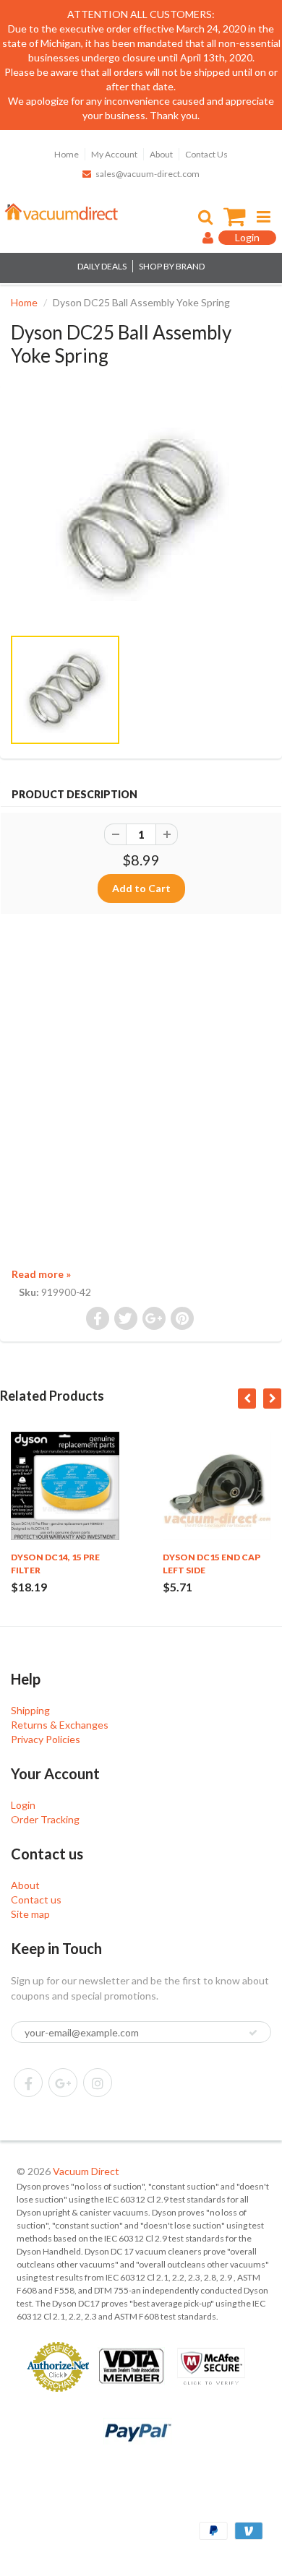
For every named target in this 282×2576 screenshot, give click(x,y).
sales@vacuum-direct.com (148, 174)
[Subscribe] (253, 2033)
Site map (30, 1914)
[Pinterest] (63, 2083)
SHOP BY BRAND (172, 266)
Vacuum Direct (86, 2171)
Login (23, 1805)
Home (67, 154)
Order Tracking (45, 1819)
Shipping (30, 1710)
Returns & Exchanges (60, 1725)
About (161, 154)
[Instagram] (98, 2083)
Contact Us (206, 154)
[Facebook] (28, 2083)
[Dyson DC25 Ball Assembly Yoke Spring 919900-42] (141, 513)
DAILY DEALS (102, 266)
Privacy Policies (46, 1739)
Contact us (36, 1899)
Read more (41, 1274)
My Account (114, 154)
